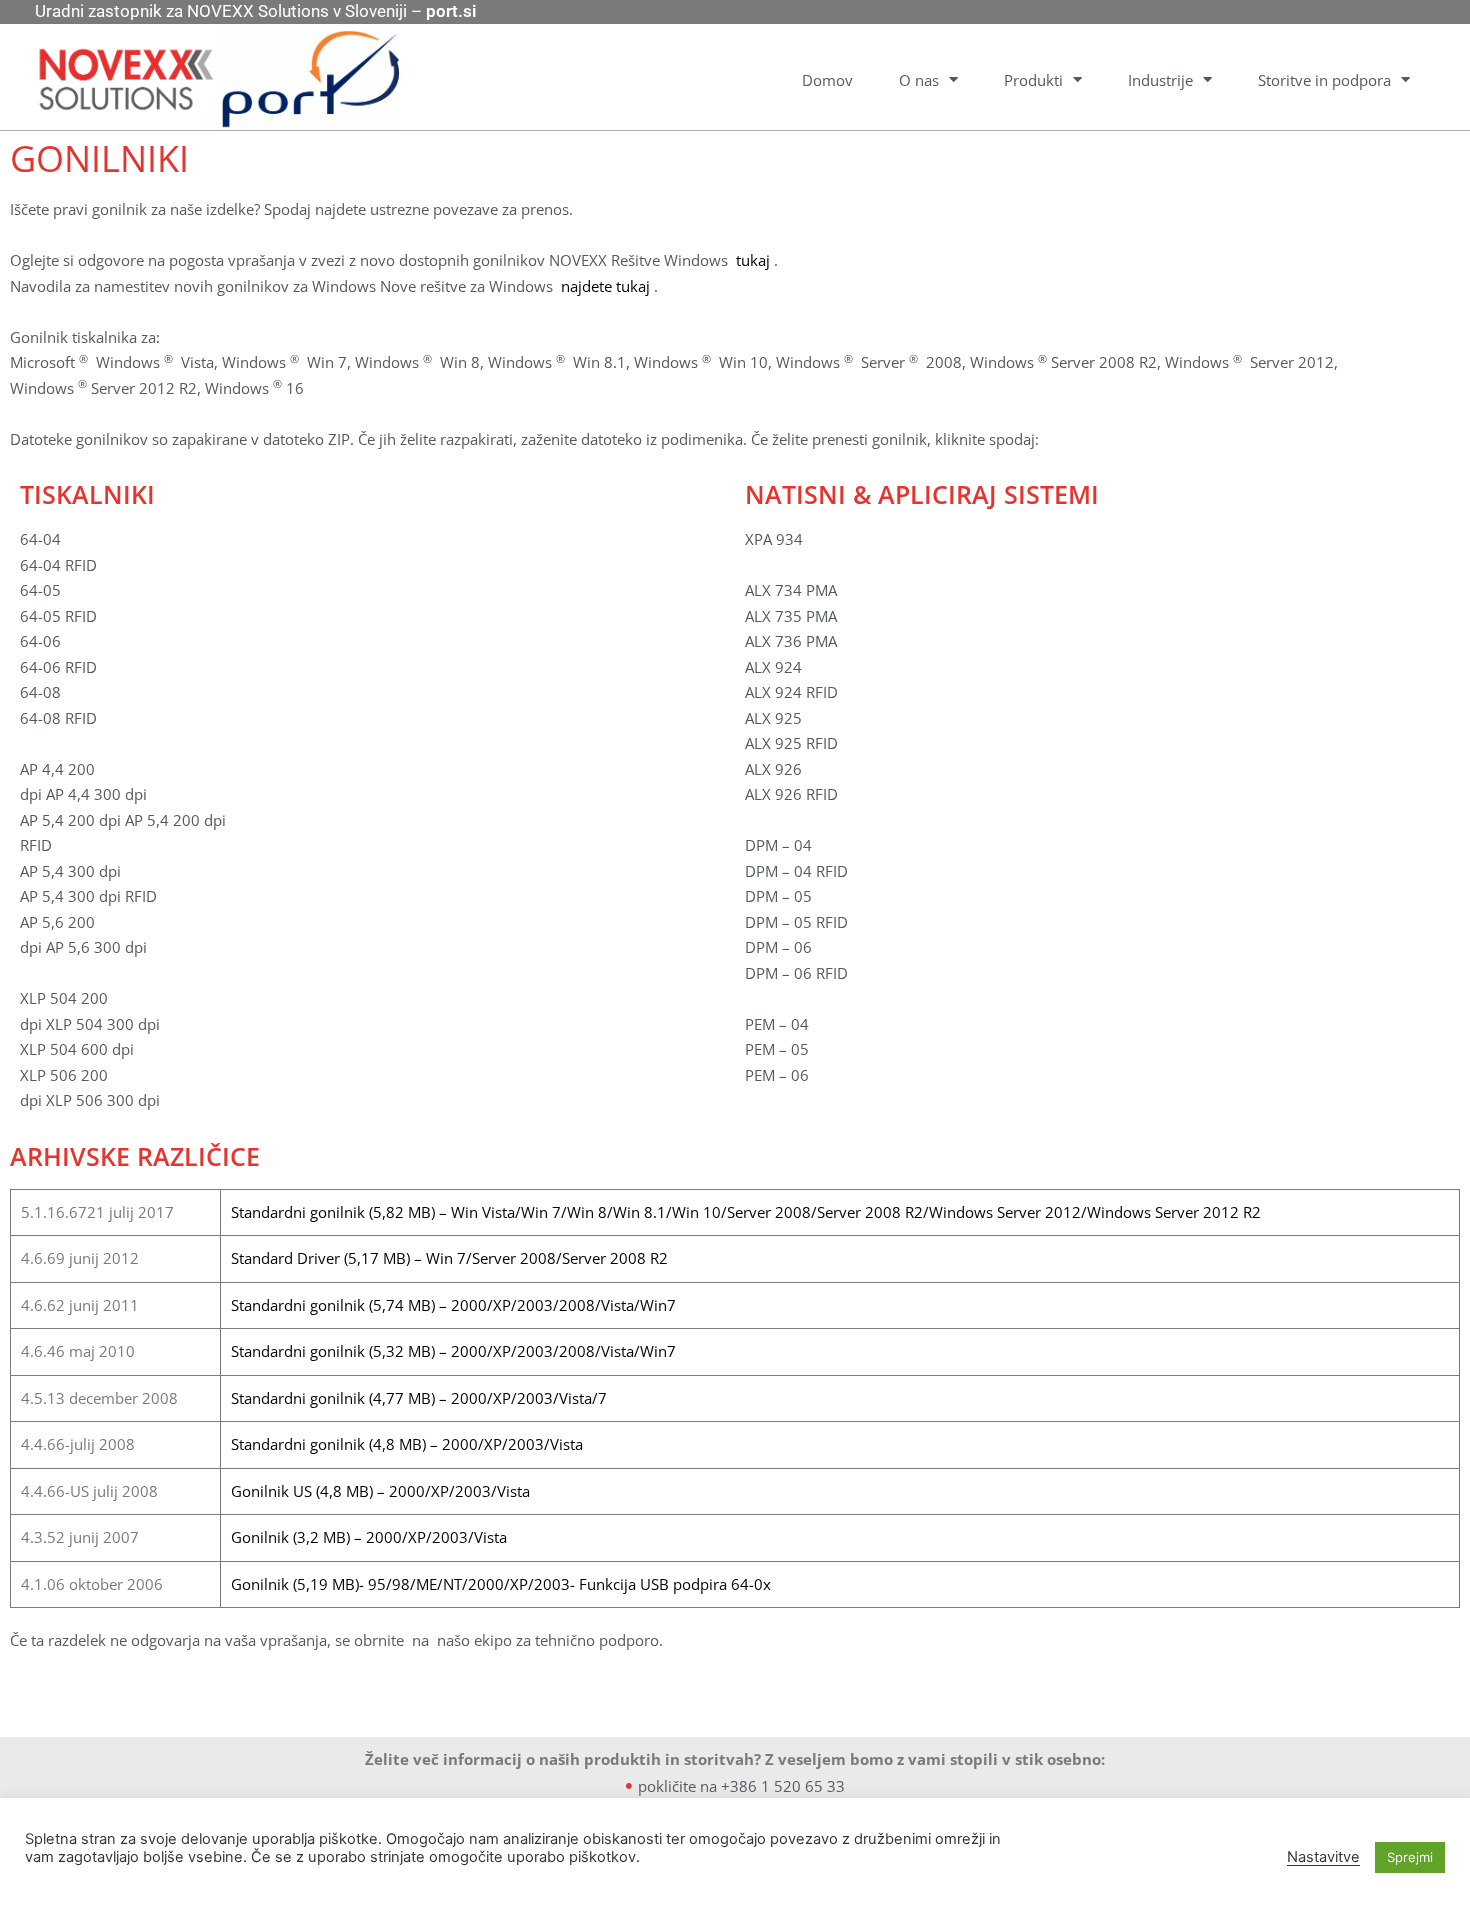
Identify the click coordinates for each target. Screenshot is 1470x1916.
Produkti (1033, 80)
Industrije (1160, 80)
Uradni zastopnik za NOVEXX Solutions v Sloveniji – (255, 11)
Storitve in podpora (1324, 80)
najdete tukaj (605, 286)
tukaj (753, 260)
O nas (919, 80)
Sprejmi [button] (1410, 1857)
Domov (827, 80)
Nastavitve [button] (1323, 1857)
